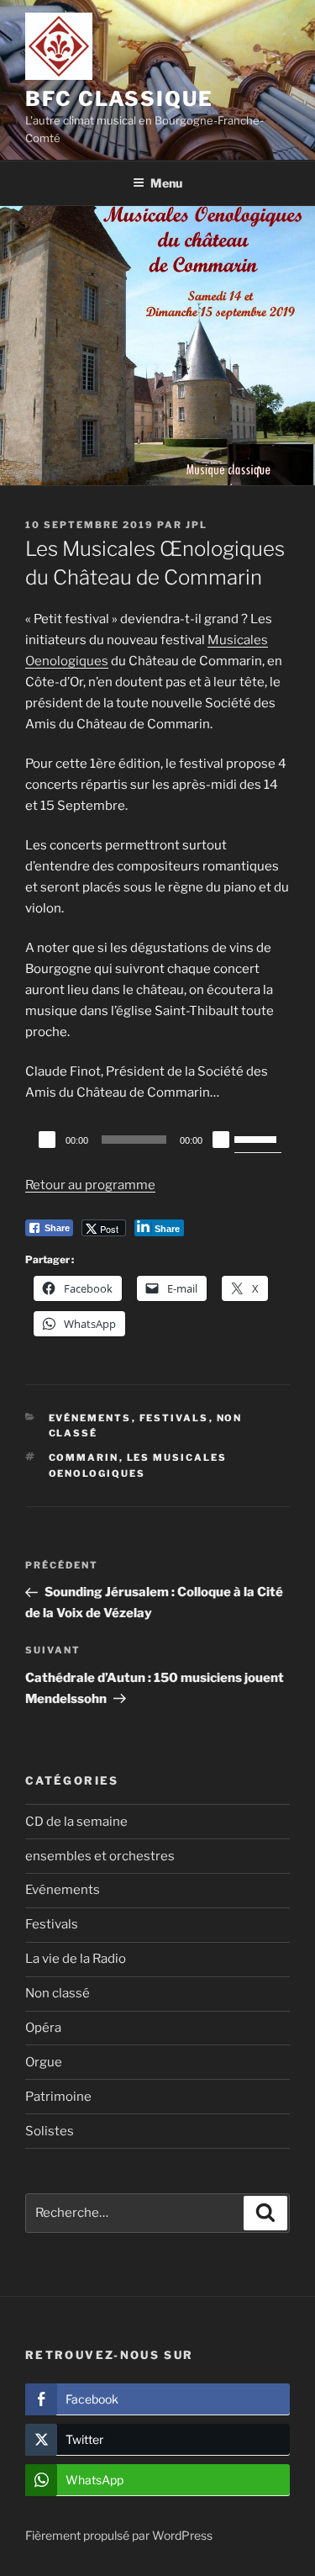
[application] (157, 1140)
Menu (166, 183)
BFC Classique (119, 99)
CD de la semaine (76, 1822)
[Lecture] (47, 1140)
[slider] (258, 1138)
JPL (197, 525)
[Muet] (221, 1140)
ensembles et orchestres (100, 1856)
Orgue (44, 2062)
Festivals (174, 1418)
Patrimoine (58, 2097)
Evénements (90, 1418)
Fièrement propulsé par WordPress (119, 2535)
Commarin (84, 1457)
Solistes (50, 2131)
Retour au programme (90, 1185)
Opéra (43, 2028)
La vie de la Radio (76, 1959)
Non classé (58, 1993)
